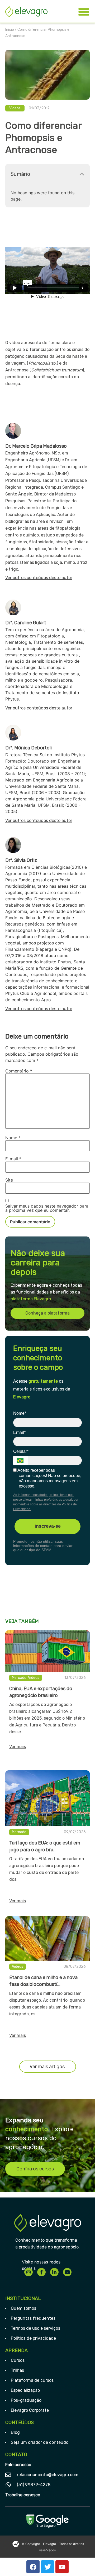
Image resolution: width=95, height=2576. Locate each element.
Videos (15, 108)
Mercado (19, 1678)
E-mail (13, 1159)
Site (9, 1180)
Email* (19, 1432)
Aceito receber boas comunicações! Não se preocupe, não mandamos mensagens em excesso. (49, 1478)
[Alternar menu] (84, 12)
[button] (82, 174)
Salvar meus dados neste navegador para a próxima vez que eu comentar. (47, 1208)
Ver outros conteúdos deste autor (39, 578)
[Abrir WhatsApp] (82, 2563)
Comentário (19, 1071)
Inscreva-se (48, 1526)
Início (10, 30)
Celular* (21, 1451)
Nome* (20, 1413)
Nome (13, 1138)
